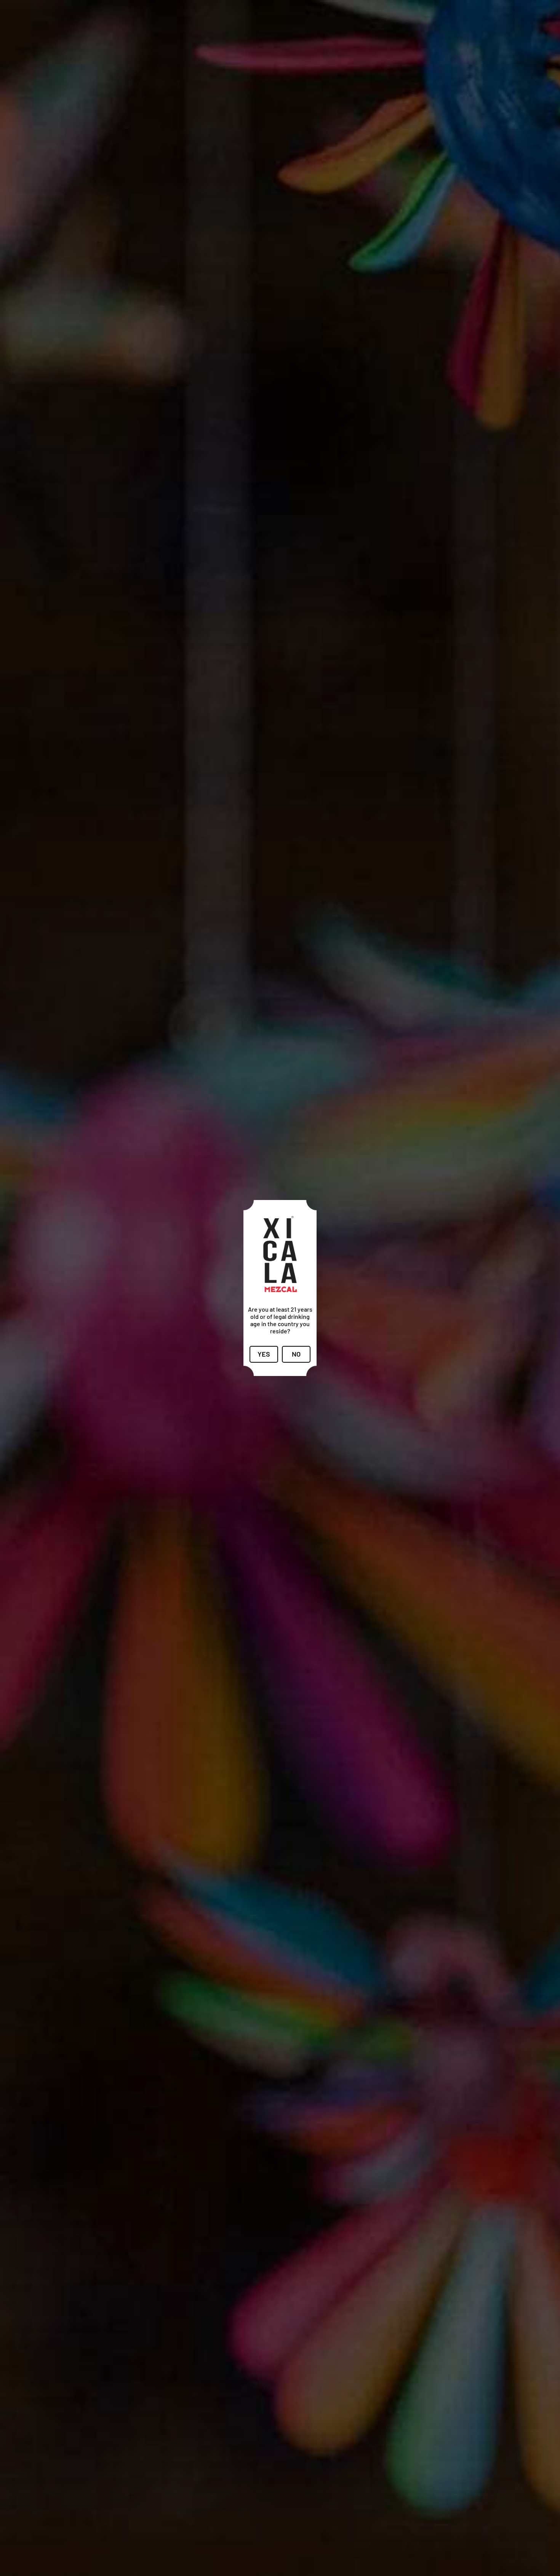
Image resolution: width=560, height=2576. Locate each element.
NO (296, 1354)
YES (264, 1354)
